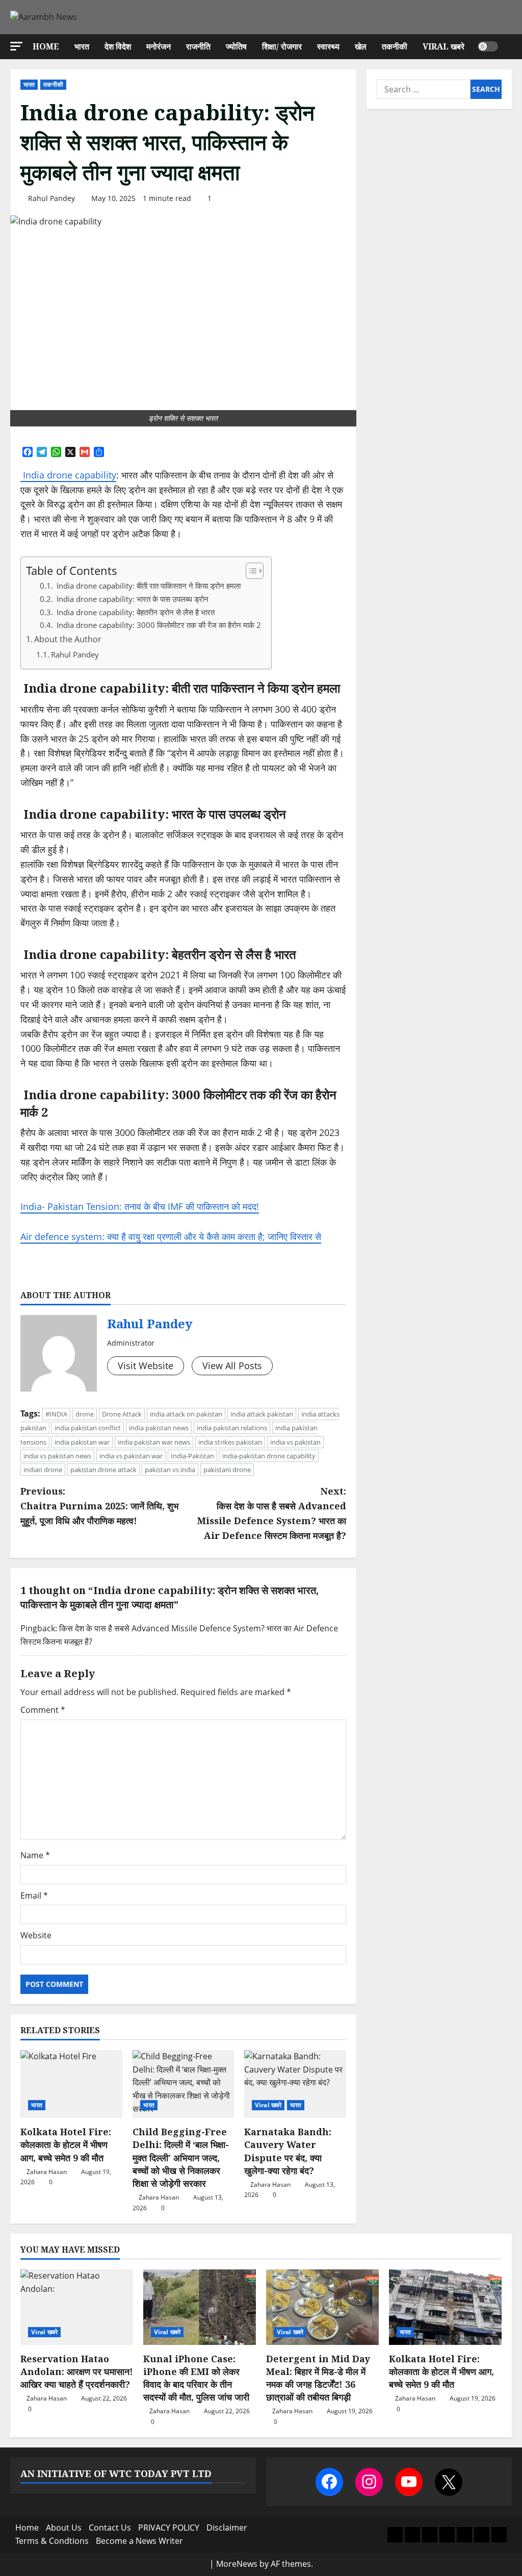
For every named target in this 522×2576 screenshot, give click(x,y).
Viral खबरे (443, 46)
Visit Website (146, 1366)
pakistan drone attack (103, 1470)
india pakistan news (159, 1428)
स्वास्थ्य (328, 46)
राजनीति (198, 46)
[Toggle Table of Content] (250, 571)
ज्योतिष (236, 46)
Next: (271, 1513)
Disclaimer (227, 2528)
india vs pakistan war (131, 1456)
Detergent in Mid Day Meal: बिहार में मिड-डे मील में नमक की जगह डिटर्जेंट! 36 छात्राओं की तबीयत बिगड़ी (318, 2378)
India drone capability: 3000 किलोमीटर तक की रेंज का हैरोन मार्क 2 (158, 625)
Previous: (99, 1506)
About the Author (68, 639)
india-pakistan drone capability (269, 1456)
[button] (16, 46)
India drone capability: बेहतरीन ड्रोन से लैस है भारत (135, 612)
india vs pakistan (295, 1442)
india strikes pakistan (230, 1442)
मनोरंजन (159, 46)
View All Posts (232, 1366)
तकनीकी (395, 46)
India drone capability (68, 475)
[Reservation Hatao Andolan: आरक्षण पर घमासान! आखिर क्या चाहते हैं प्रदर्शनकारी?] (77, 2307)
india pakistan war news (154, 1442)
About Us (64, 2528)
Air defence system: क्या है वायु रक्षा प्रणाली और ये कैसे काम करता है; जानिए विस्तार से (171, 1236)
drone (85, 1414)
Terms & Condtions (52, 2541)
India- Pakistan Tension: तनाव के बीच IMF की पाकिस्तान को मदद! (140, 1206)
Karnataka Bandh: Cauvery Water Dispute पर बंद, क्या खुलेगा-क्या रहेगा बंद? (288, 2151)
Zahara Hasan (47, 2172)
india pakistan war (82, 1442)
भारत (82, 46)
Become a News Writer (139, 2541)
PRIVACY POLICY (169, 2528)
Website (36, 1935)
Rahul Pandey (51, 198)
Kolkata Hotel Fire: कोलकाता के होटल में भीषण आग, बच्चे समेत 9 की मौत (66, 2144)
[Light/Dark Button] (488, 46)
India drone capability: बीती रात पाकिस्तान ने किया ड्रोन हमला (148, 586)
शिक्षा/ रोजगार (282, 46)
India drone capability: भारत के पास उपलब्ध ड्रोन (132, 599)
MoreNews (237, 2564)
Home (46, 46)
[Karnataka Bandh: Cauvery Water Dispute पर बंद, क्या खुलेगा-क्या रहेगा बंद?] (295, 2084)
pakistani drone (227, 1470)
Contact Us (110, 2528)
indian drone (43, 1470)
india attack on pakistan (186, 1414)
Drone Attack (122, 1414)
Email (34, 1896)
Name (35, 1855)
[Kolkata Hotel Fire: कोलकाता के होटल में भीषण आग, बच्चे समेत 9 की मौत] (71, 2084)
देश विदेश (118, 46)
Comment (43, 1710)
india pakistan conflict (88, 1428)
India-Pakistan (192, 1456)
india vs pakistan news (57, 1456)
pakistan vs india (170, 1470)
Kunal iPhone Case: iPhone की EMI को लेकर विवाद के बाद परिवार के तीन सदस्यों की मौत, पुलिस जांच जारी (196, 2378)
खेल (361, 46)
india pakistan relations (232, 1428)
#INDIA (56, 1414)
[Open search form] (509, 47)
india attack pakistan (262, 1414)
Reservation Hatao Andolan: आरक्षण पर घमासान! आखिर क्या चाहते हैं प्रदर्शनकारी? (77, 2371)
